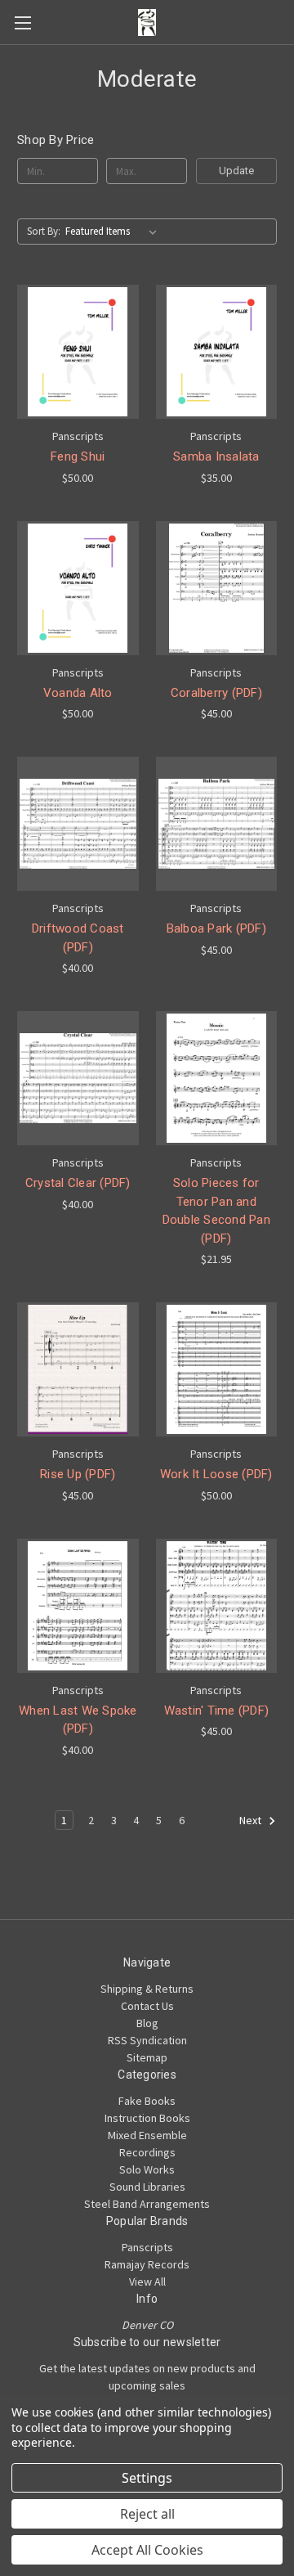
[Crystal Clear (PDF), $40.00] (78, 1078)
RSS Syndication (147, 2040)
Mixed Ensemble (147, 2135)
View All (147, 2282)
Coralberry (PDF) (216, 693)
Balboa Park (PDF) (216, 928)
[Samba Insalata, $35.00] (217, 352)
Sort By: (44, 231)
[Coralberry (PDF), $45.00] (217, 588)
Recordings (147, 2152)
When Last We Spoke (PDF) (78, 1720)
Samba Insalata (216, 456)
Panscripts (147, 2247)
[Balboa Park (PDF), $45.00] (217, 824)
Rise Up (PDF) (78, 1474)
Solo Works (147, 2169)
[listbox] (114, 232)
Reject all (147, 2514)
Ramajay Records (147, 2264)
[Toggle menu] (22, 22)
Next (252, 1820)
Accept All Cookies (147, 2550)
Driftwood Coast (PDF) (78, 938)
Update (236, 171)
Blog (147, 2023)
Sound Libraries (147, 2187)
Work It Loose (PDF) (216, 1474)
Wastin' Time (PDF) (217, 1711)
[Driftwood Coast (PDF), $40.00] (78, 824)
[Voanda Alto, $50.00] (78, 588)
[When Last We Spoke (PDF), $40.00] (78, 1606)
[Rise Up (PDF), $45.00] (78, 1369)
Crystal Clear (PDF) (78, 1183)
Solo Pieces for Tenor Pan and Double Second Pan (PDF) (216, 1211)
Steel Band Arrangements (147, 2204)
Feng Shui (78, 456)
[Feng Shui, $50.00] (78, 352)
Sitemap (147, 2057)
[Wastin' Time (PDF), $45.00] (217, 1606)
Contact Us (147, 2006)
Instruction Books (147, 2118)
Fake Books (147, 2101)
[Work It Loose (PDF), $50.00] (217, 1369)
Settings (147, 2478)
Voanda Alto (78, 693)
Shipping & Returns (147, 1989)
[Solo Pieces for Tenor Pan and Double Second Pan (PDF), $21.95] (217, 1078)
